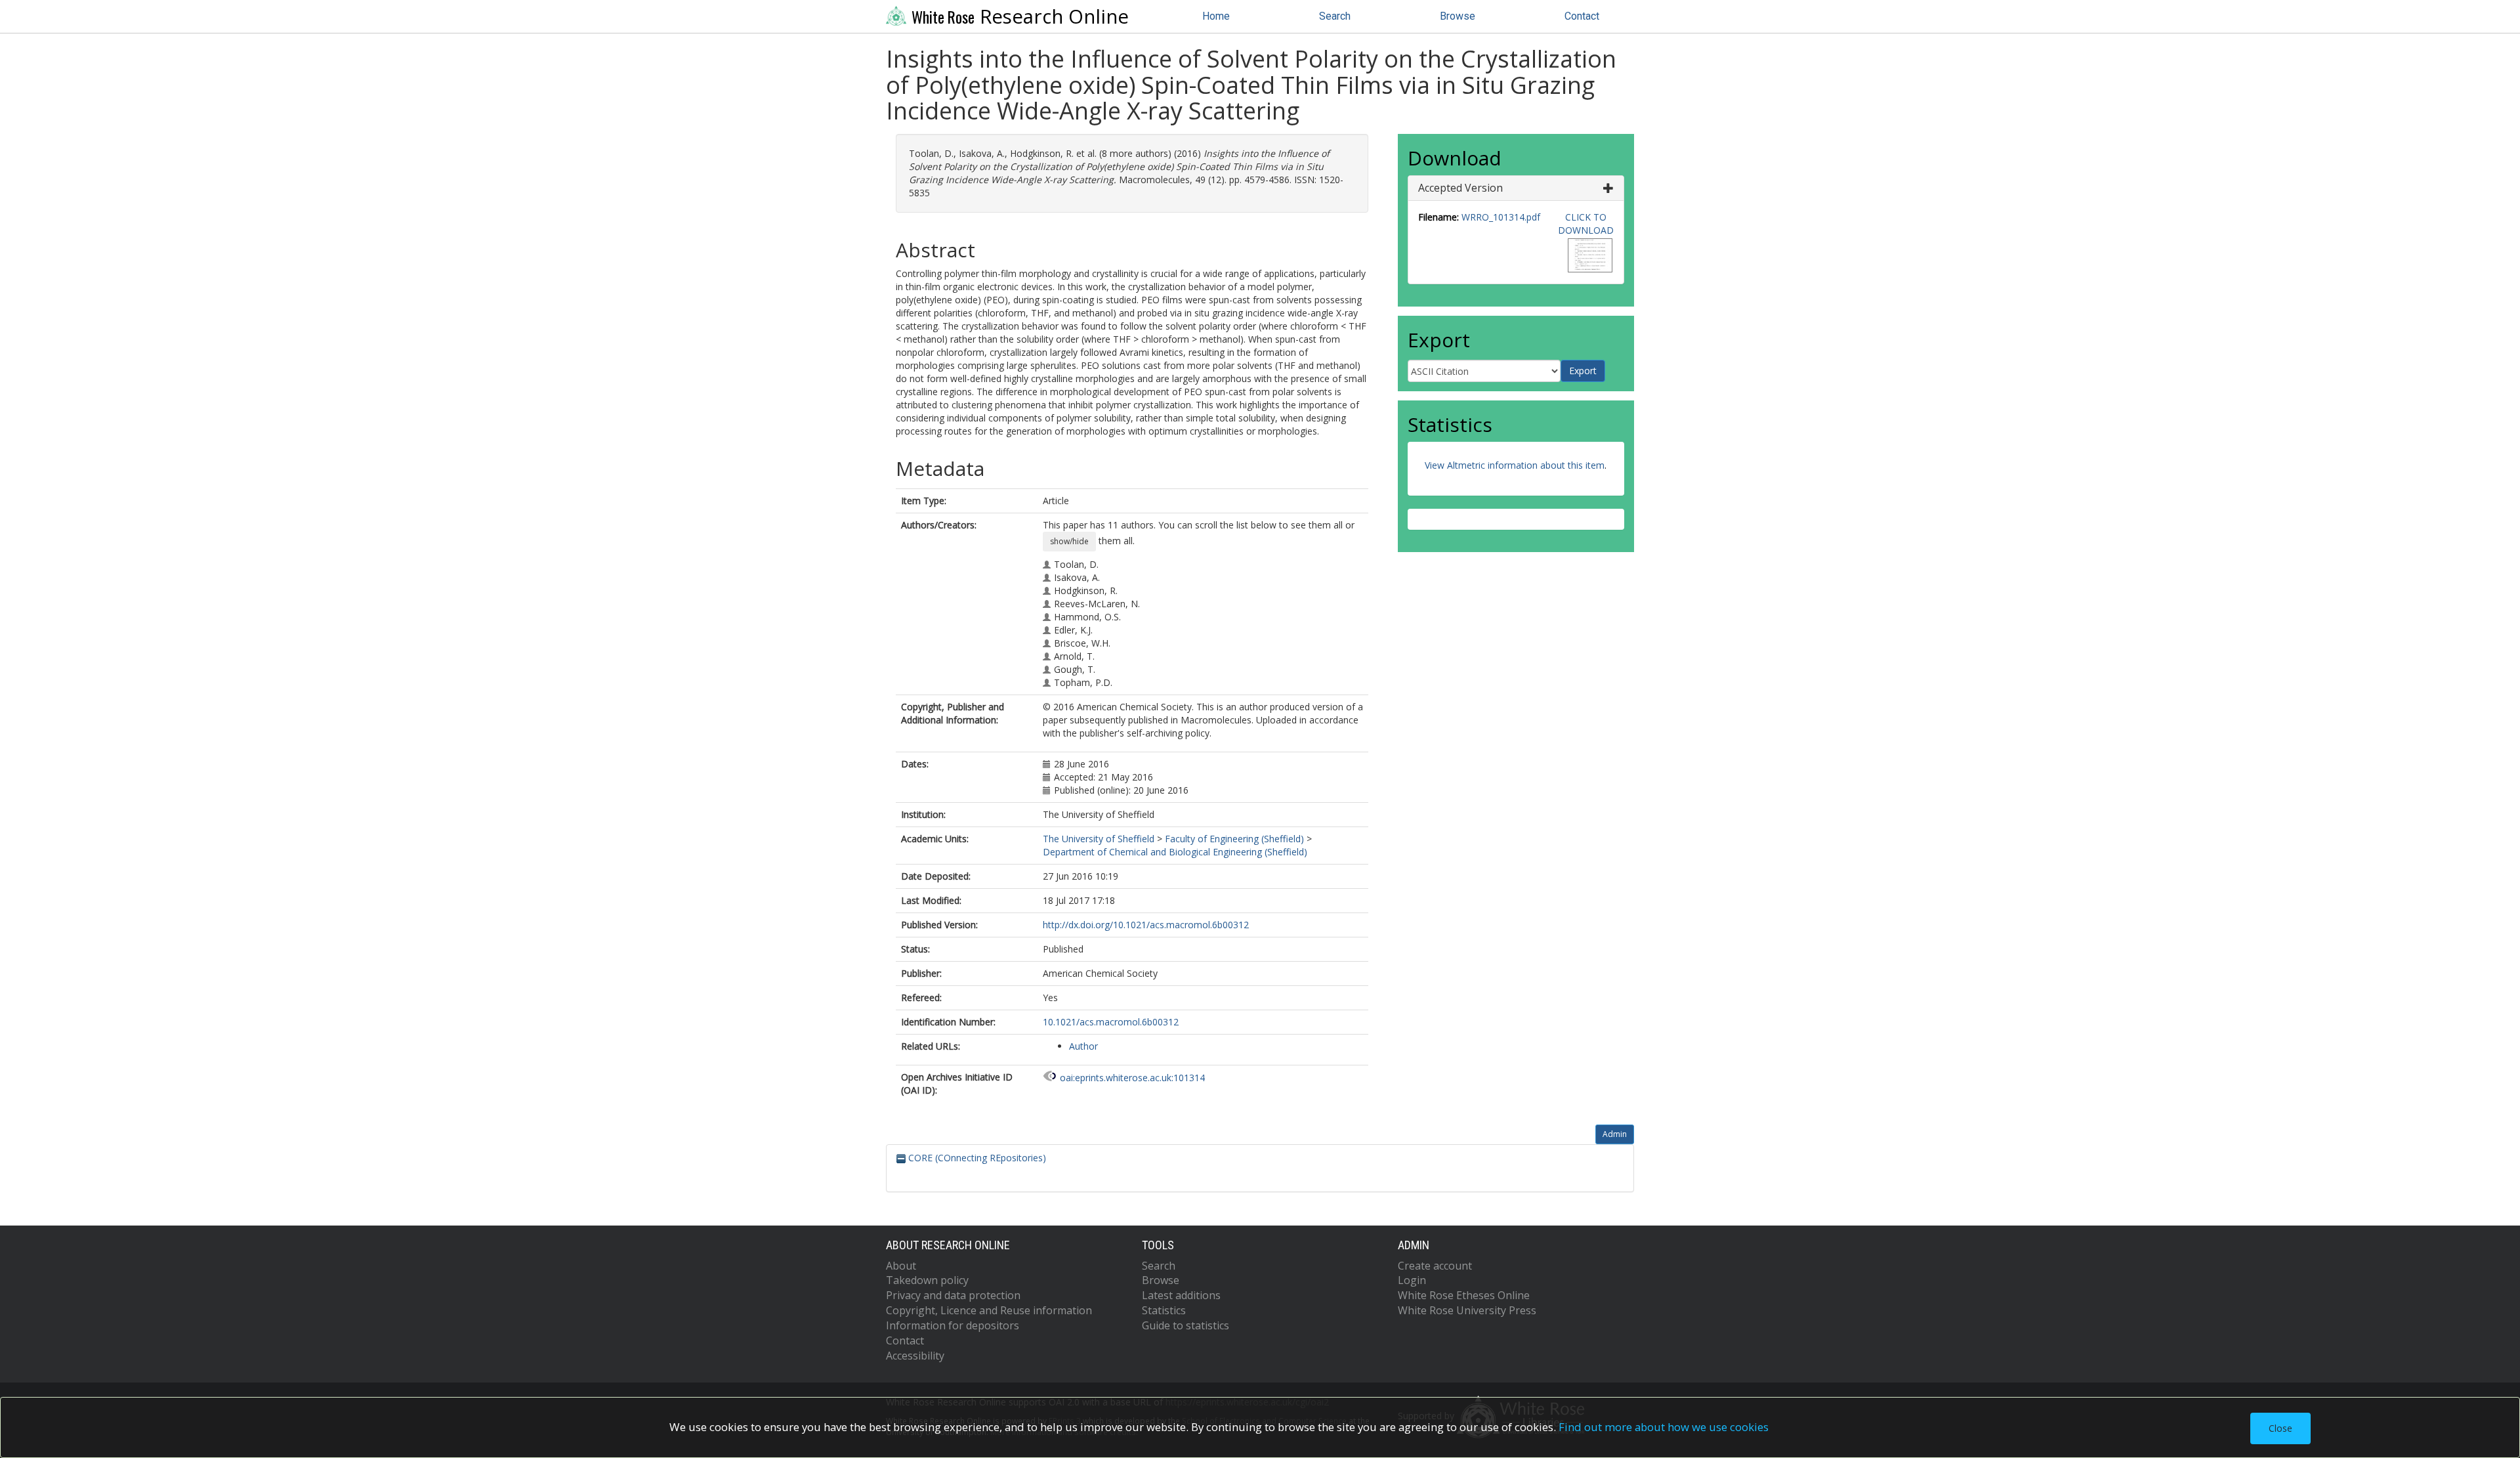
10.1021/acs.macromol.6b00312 (1111, 1022)
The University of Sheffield (1099, 839)
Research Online (1020, 16)
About (901, 1266)
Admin (1615, 1134)
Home (1216, 16)
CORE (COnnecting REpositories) (976, 1158)
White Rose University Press (1467, 1310)
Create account (1435, 1266)
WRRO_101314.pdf (1501, 217)
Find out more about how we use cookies (1664, 1427)
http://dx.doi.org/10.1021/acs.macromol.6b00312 (1146, 925)
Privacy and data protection (953, 1295)
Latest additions (1181, 1295)
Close (2280, 1428)
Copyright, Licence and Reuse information (989, 1310)
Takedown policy (927, 1280)
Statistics (1164, 1310)
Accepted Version (1460, 188)
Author (1083, 1046)
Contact (1582, 16)
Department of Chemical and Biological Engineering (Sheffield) (1175, 852)
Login (1412, 1280)
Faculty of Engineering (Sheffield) (1234, 839)
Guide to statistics (1186, 1325)
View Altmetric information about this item (1515, 465)
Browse (1458, 16)
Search (1335, 16)
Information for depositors (953, 1325)
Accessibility (915, 1356)
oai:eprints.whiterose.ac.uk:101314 (1132, 1078)
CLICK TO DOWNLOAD (1586, 224)
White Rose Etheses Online (1464, 1295)
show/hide (1069, 541)
